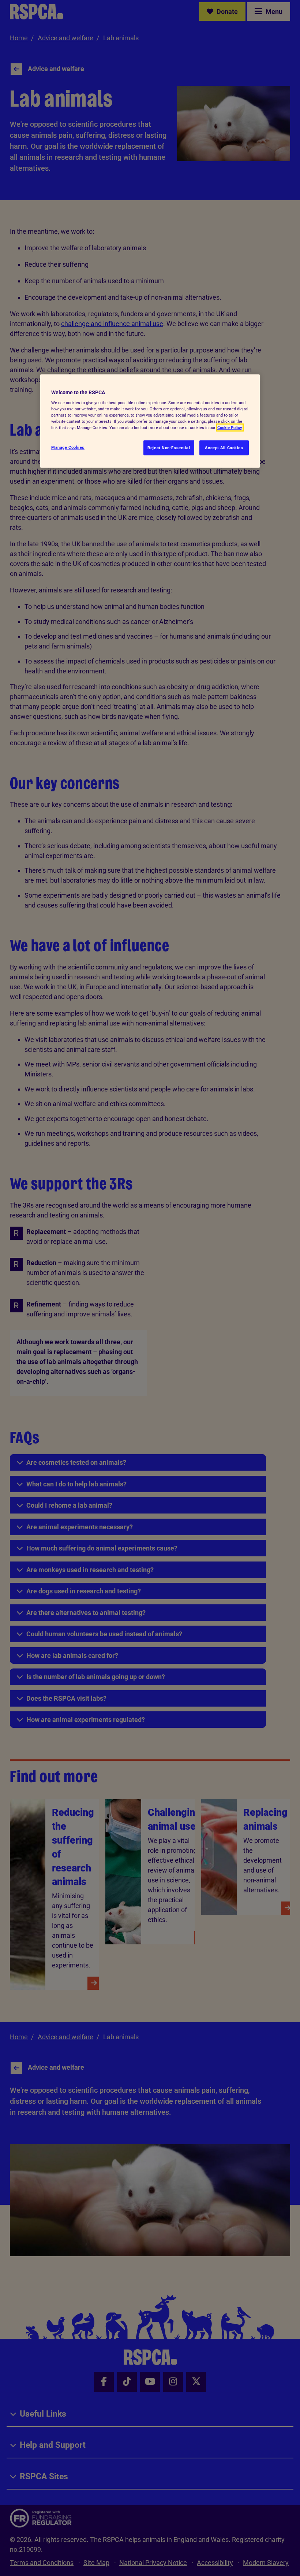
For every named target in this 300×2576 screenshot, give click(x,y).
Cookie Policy (230, 428)
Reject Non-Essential (169, 447)
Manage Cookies (68, 447)
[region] (150, 421)
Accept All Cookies (224, 447)
